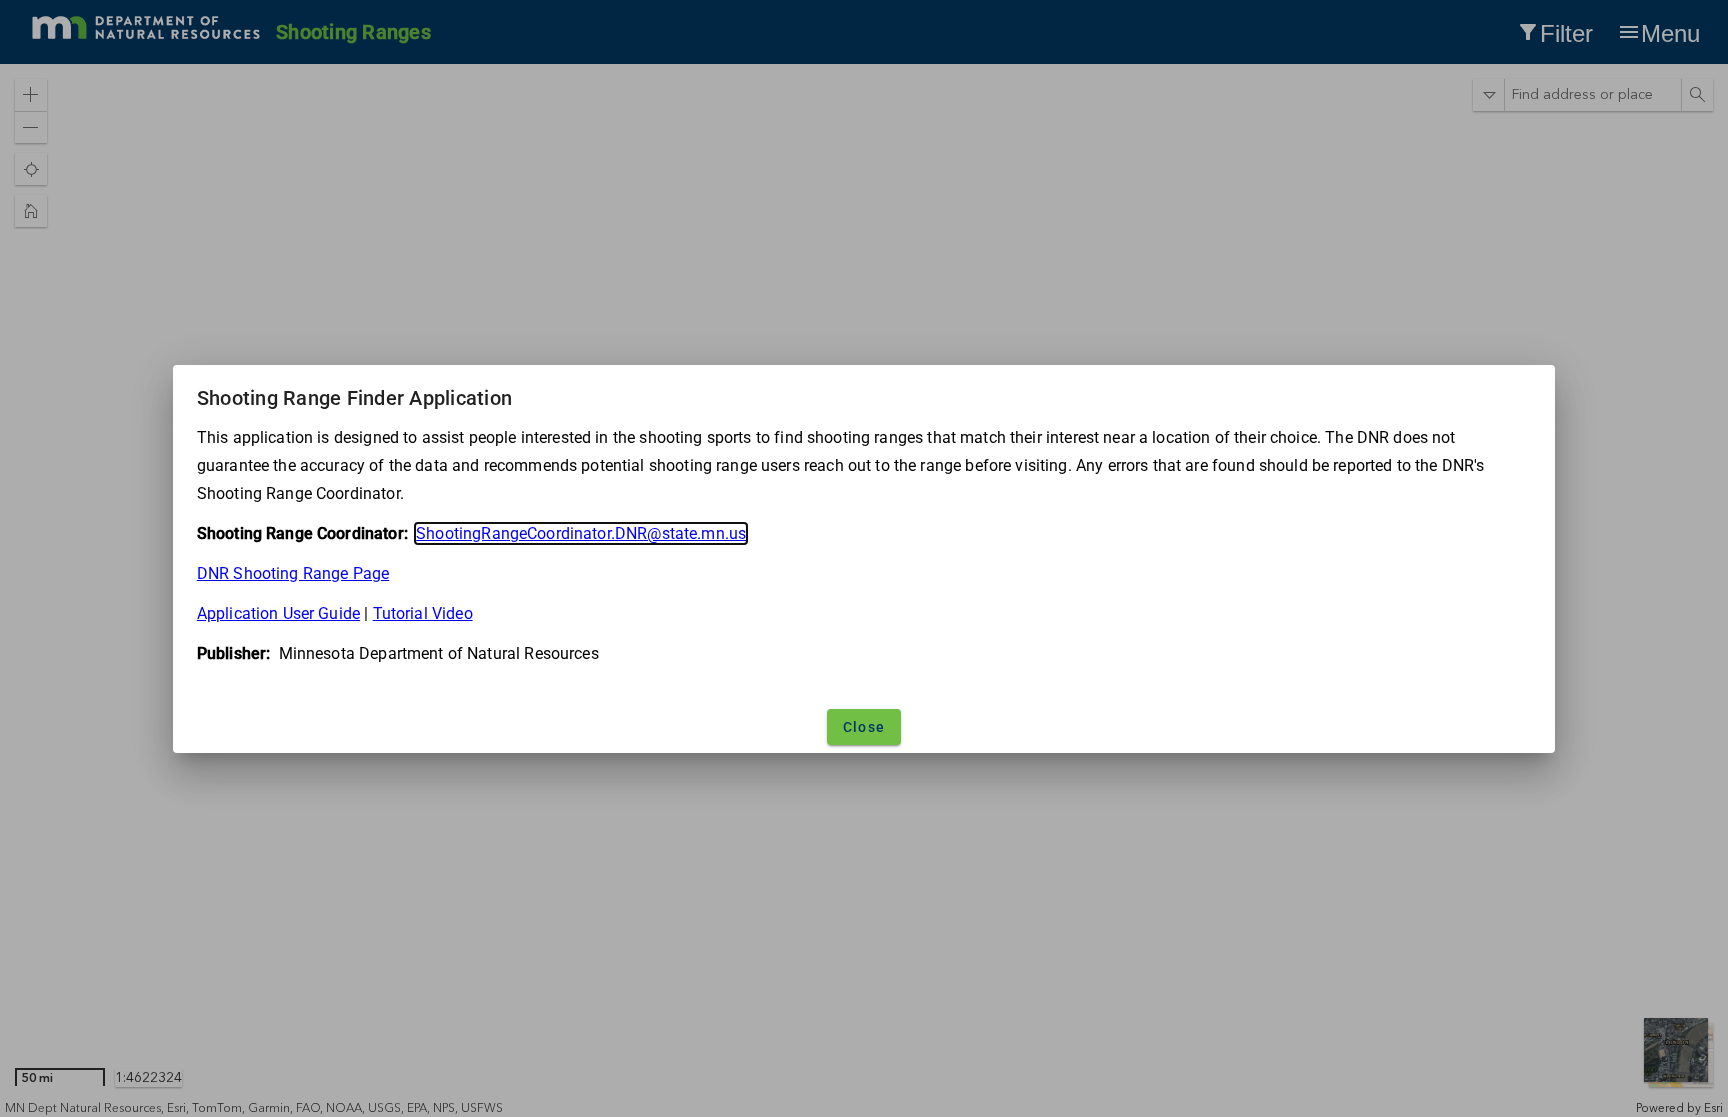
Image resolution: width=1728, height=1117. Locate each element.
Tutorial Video (423, 613)
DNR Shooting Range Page (293, 573)
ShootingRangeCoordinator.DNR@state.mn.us (581, 533)
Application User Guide (278, 613)
